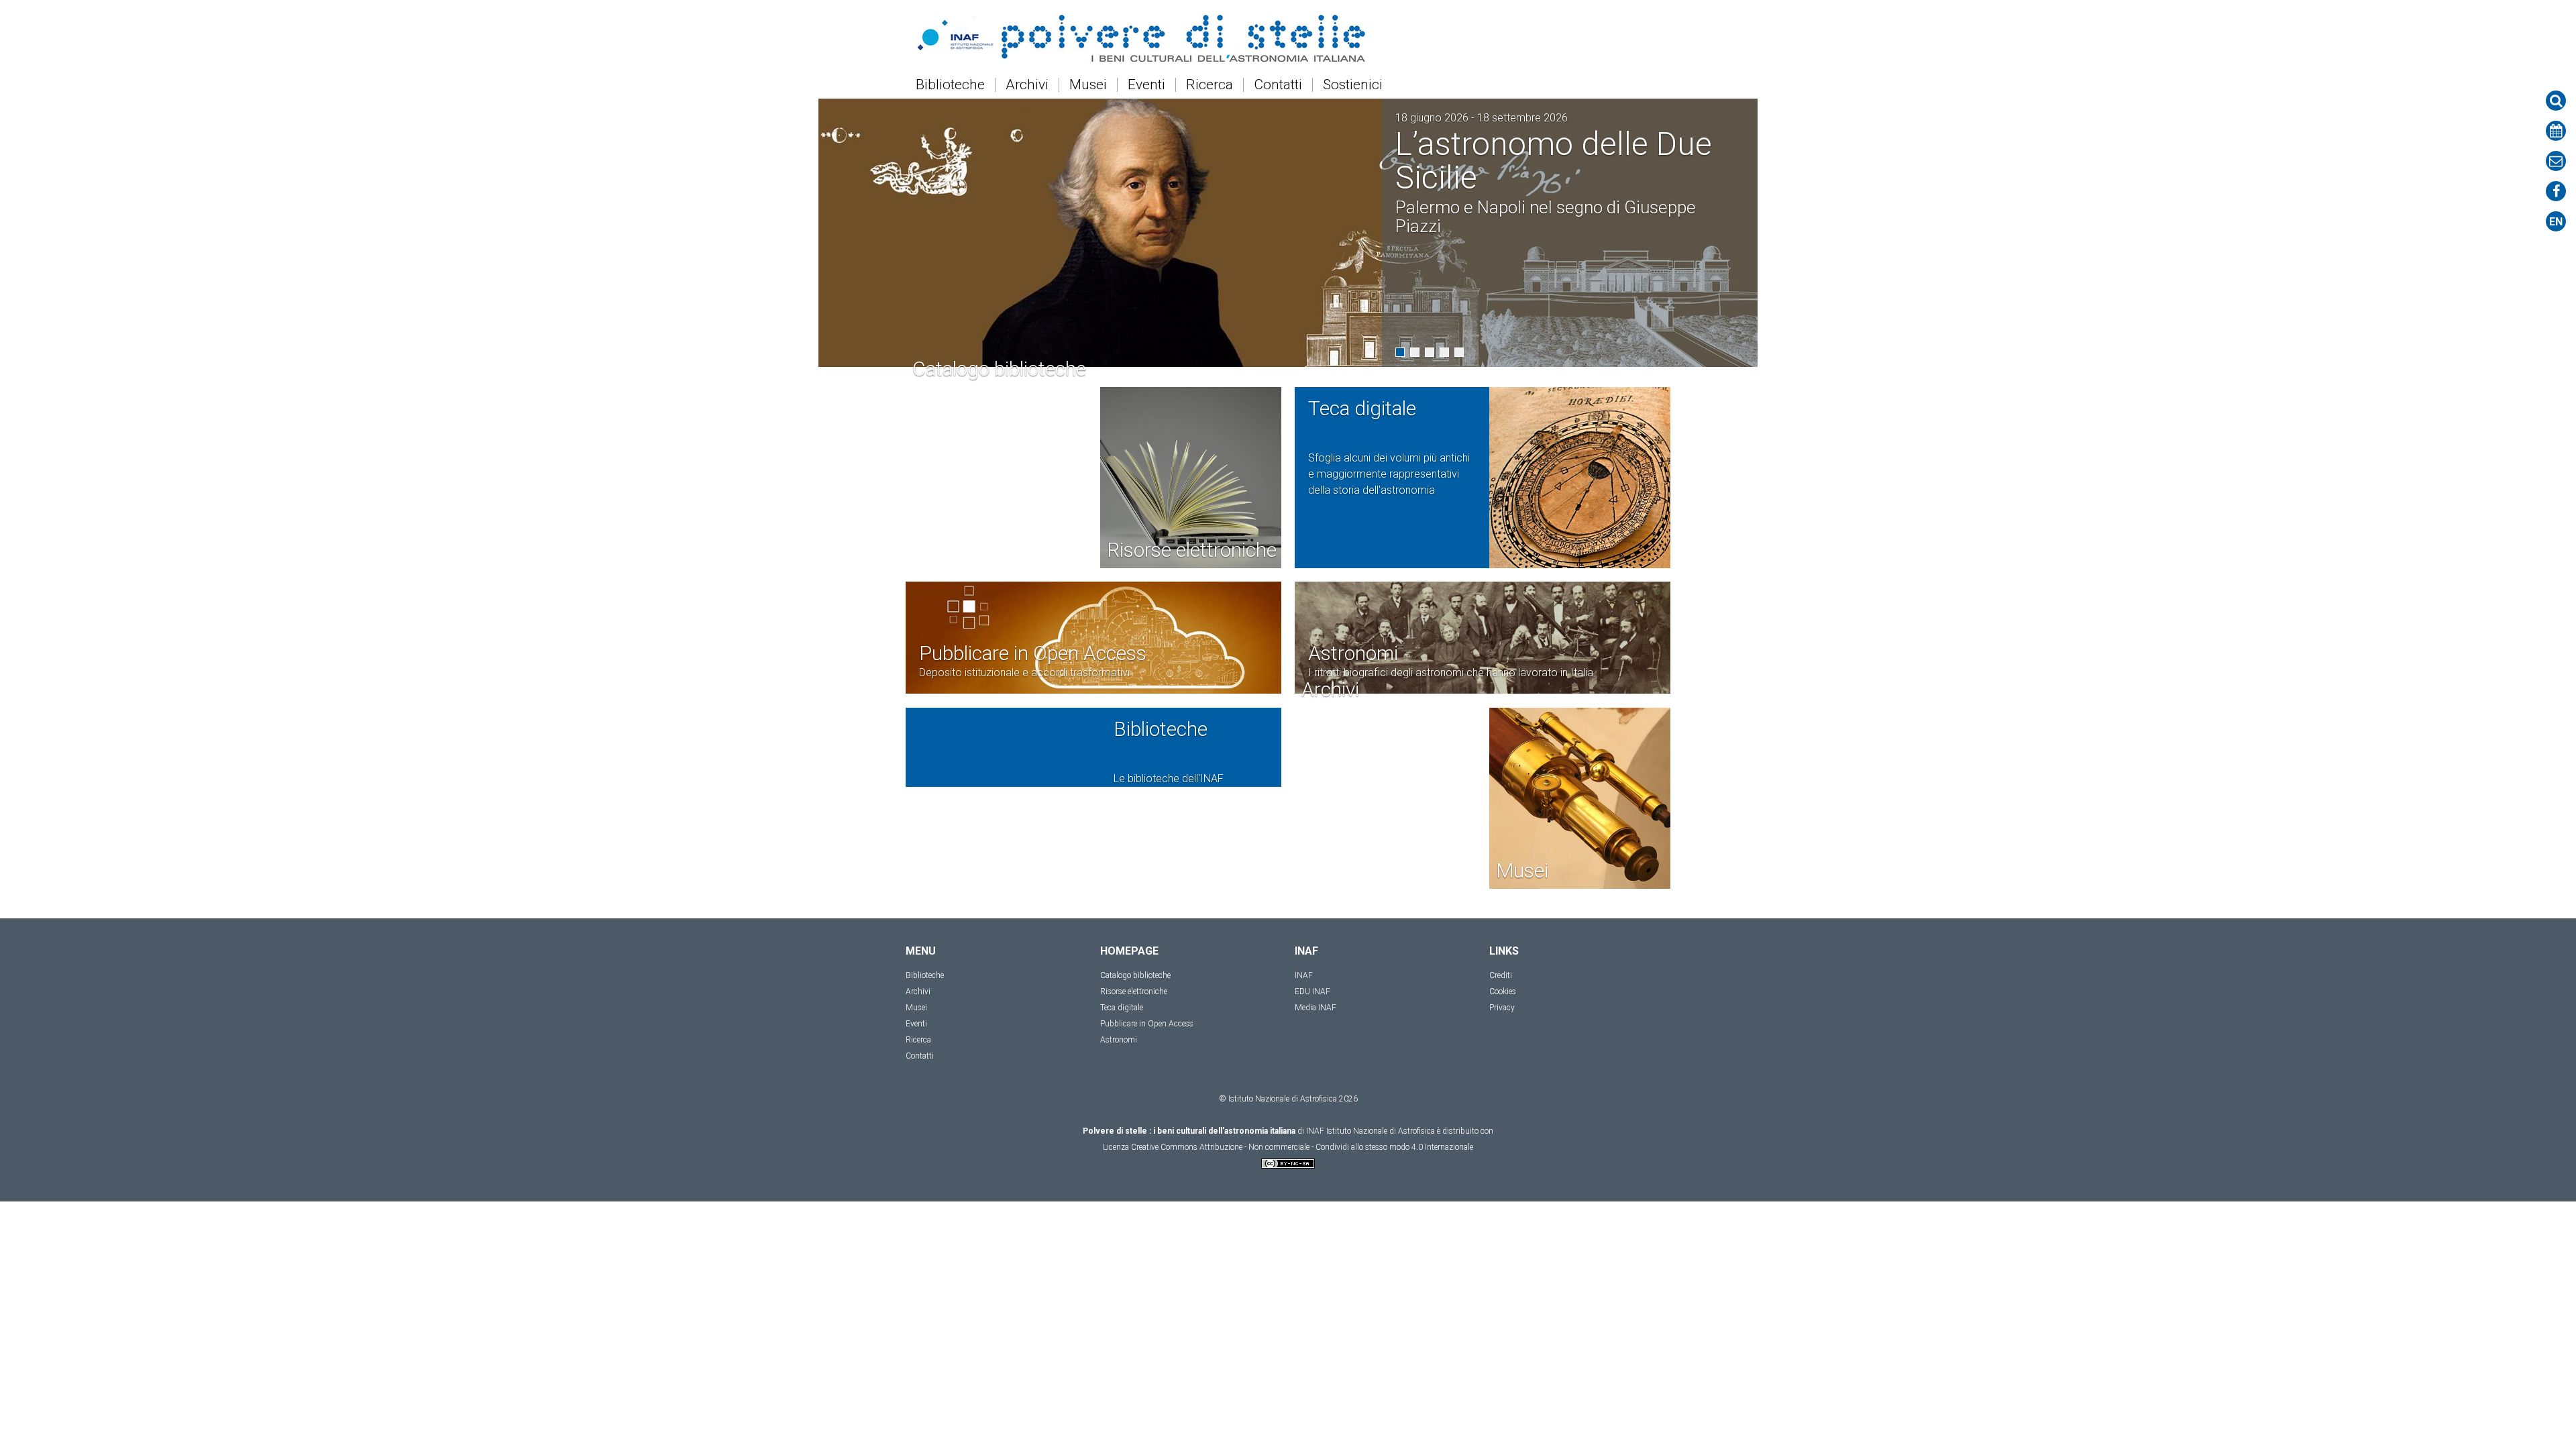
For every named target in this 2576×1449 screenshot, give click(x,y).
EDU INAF (1312, 991)
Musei (1088, 85)
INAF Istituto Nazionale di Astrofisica (1371, 1131)
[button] (1400, 352)
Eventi (1146, 85)
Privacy (1502, 1008)
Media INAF (1316, 1008)
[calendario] (2556, 131)
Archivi (1027, 85)
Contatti (1278, 85)
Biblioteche (950, 85)
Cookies (1503, 991)
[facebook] (2556, 191)
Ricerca (1210, 85)
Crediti (1501, 975)
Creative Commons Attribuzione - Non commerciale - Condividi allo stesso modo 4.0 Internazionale (1302, 1147)
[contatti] (2556, 161)
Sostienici (1353, 85)
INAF (1304, 975)
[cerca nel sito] (2556, 101)
